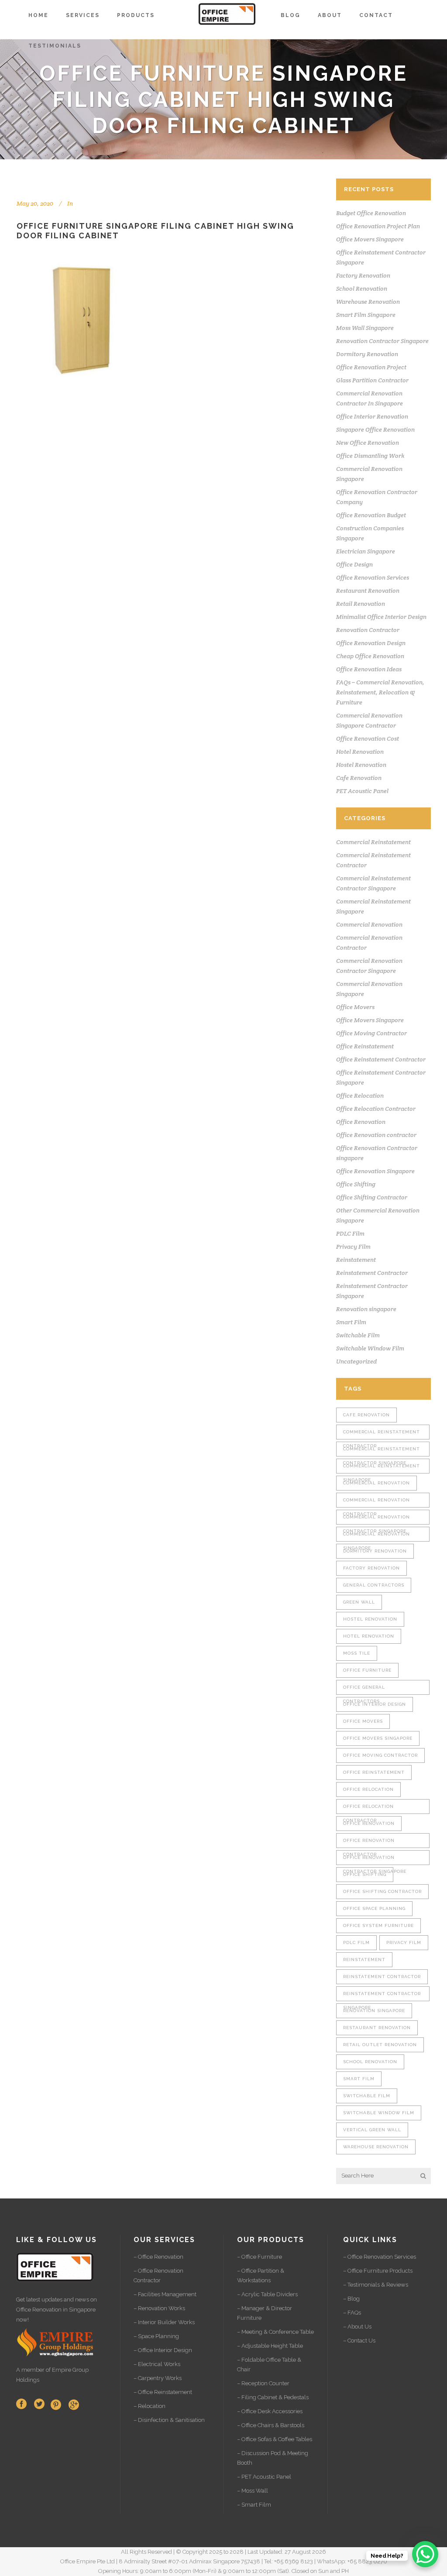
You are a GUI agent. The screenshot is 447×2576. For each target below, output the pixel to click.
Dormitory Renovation (367, 354)
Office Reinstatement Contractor (381, 1059)
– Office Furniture (260, 2257)
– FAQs (352, 2313)
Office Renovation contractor (376, 1135)
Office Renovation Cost (368, 738)
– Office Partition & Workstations (261, 2275)
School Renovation (362, 289)
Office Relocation (360, 1096)
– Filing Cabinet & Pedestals (273, 2397)
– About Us (357, 2327)
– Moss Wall (253, 2491)
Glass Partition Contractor (372, 380)
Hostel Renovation (361, 765)
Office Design (354, 564)
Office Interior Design (375, 1704)
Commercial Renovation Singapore (377, 1537)
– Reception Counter (263, 2383)
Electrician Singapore (366, 551)
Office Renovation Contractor (369, 1843)
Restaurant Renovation (368, 591)
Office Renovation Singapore (375, 1171)
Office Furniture (367, 1670)
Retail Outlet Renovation (380, 2045)
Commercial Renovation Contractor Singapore (377, 1520)
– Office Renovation (158, 2257)
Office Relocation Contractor (376, 1109)
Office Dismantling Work (370, 456)
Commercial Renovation (369, 924)
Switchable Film (358, 1335)
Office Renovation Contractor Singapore (375, 1860)
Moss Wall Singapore (365, 328)
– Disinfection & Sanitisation (169, 2420)
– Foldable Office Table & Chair (269, 2365)
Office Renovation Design (371, 643)
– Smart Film (254, 2505)
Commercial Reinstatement (373, 842)
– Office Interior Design (163, 2350)
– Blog (351, 2299)
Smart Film (351, 1322)
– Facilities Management (165, 2294)
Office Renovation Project (371, 367)
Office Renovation (361, 1122)
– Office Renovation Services (380, 2257)
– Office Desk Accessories (270, 2411)
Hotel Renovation (360, 752)
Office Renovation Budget (371, 515)
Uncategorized (356, 1361)
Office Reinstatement (365, 1046)
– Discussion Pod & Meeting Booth (273, 2458)
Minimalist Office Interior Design (381, 617)
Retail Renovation (361, 604)
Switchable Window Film (370, 1348)
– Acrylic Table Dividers (267, 2294)
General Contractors (374, 1585)
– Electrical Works (157, 2364)
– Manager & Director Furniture (265, 2313)
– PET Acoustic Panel (264, 2477)
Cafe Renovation (359, 778)
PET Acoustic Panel (362, 791)
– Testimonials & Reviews (376, 2285)
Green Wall (359, 1602)
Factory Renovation (363, 275)
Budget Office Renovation (371, 213)
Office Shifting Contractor (372, 1197)
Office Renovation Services (373, 577)
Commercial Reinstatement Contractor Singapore (382, 1451)
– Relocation (150, 2406)
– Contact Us (359, 2341)
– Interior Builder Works (164, 2322)
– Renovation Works (159, 2308)
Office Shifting (356, 1184)
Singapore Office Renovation (375, 429)
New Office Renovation (368, 443)
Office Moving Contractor (371, 1033)
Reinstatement (356, 1260)
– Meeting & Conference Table (275, 2332)
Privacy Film (353, 1247)
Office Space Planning (374, 1908)
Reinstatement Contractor (372, 1273)
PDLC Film (350, 1233)
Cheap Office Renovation (370, 656)
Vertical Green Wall (372, 2130)
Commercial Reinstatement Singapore (382, 1468)
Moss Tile (357, 1653)
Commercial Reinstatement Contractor (382, 1434)
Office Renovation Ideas (369, 669)
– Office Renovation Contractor (158, 2275)
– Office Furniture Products (378, 2271)
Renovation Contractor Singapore (382, 341)
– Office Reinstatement (163, 2392)
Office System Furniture (378, 1925)
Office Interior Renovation (372, 416)
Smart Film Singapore (366, 315)
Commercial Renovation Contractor (377, 1503)
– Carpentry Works (158, 2378)
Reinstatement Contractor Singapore (382, 1996)
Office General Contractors (364, 1690)
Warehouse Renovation (368, 302)
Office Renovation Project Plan (378, 226)
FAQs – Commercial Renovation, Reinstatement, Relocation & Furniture (380, 692)
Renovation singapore (366, 1309)
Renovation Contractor (368, 630)
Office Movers (355, 1007)
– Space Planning (156, 2336)
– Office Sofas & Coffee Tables (275, 2439)
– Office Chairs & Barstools (271, 2425)
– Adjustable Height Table (270, 2346)
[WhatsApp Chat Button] (425, 2554)
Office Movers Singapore (370, 239)
